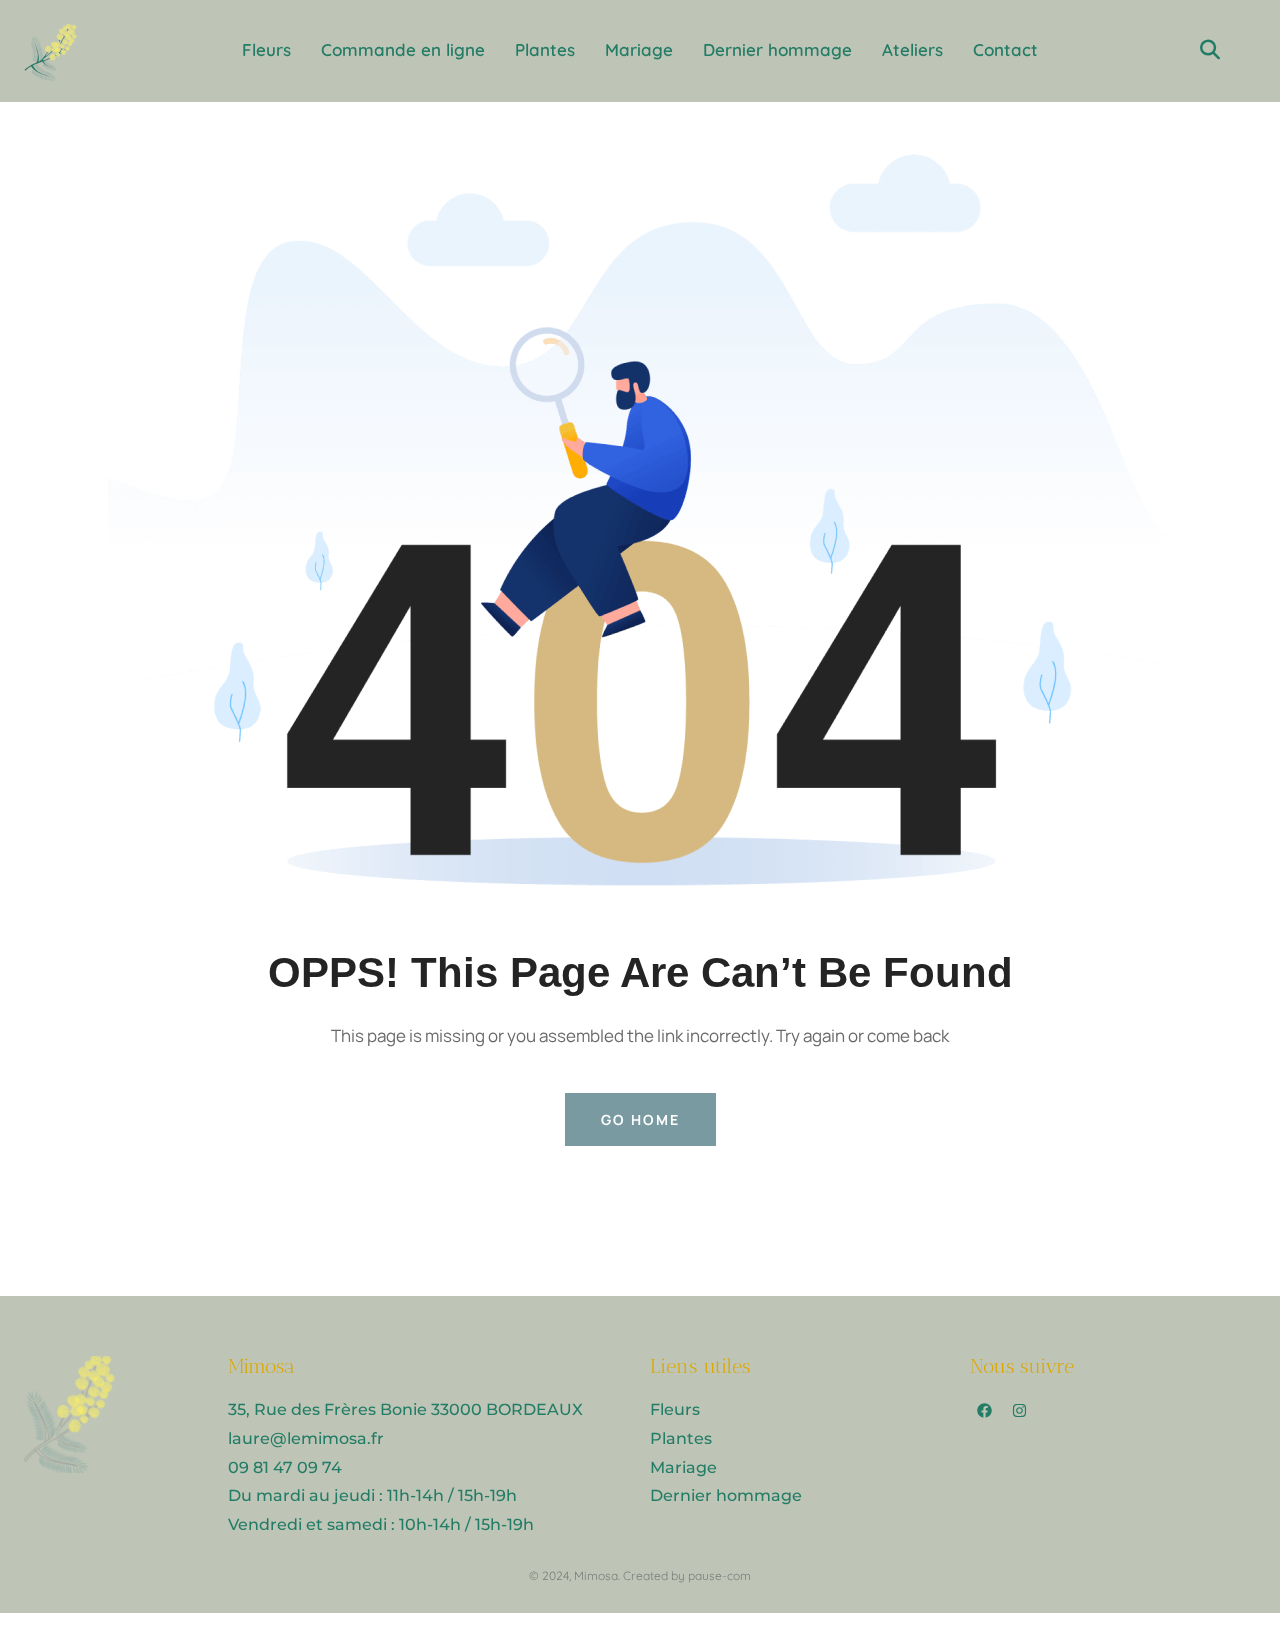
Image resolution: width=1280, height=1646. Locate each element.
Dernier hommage (777, 49)
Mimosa (596, 1575)
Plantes (545, 49)
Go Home (640, 1119)
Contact (1005, 49)
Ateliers (912, 49)
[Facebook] (985, 1411)
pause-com (719, 1575)
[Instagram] (1020, 1411)
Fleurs (266, 49)
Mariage (639, 49)
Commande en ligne (403, 49)
